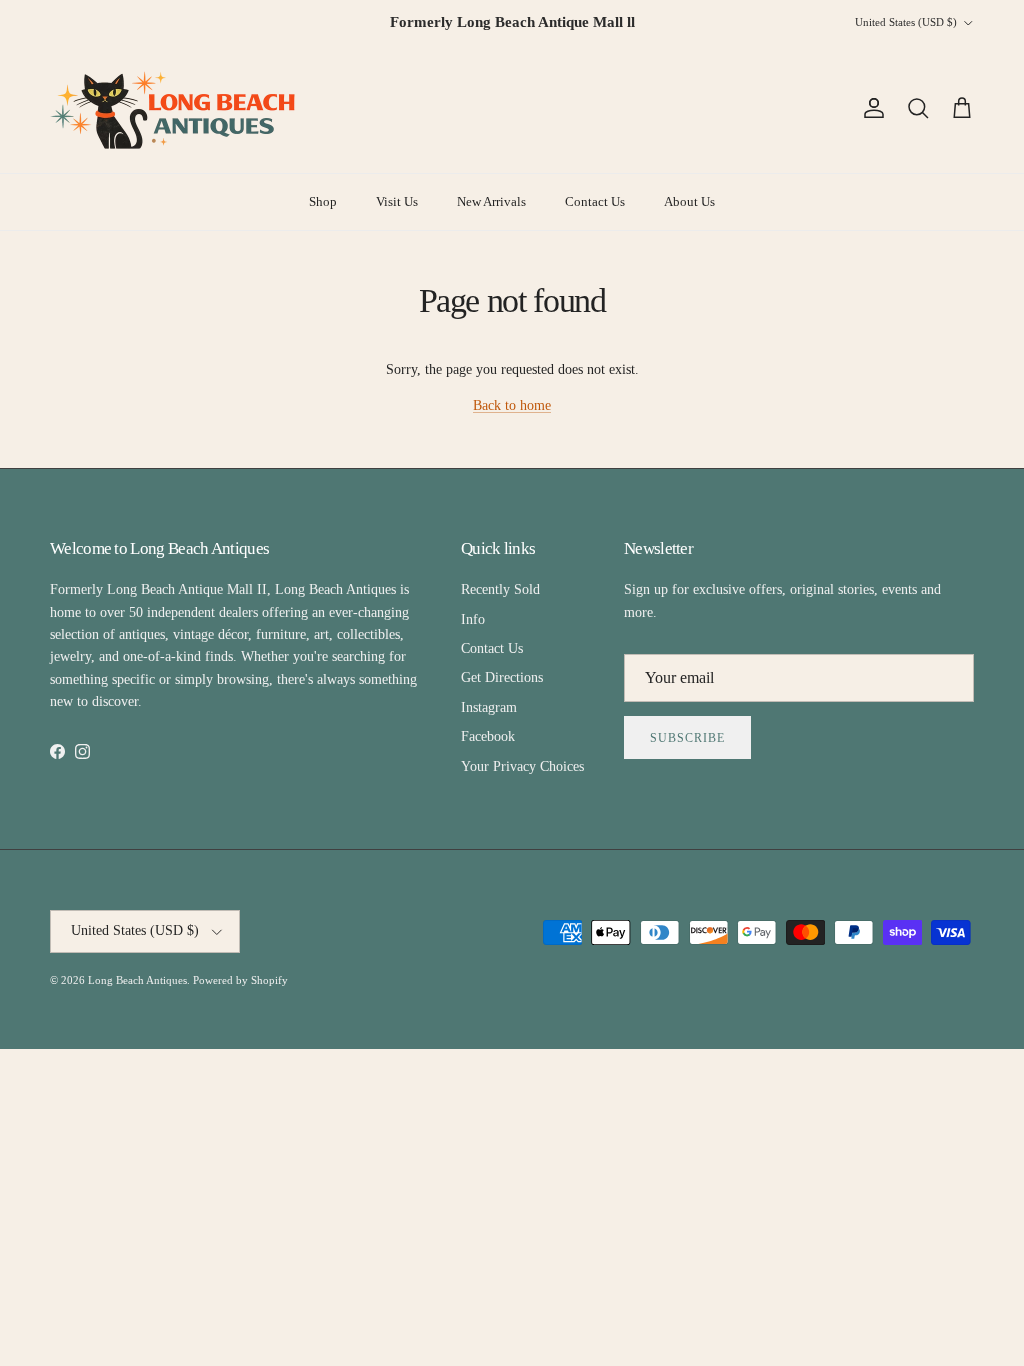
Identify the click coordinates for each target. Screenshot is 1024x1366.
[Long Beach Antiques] (175, 109)
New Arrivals (491, 201)
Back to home (512, 405)
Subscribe (687, 738)
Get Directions (502, 677)
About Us (689, 201)
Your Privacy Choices (522, 766)
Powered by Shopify (240, 980)
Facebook (488, 736)
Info (473, 619)
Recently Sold (500, 589)
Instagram (489, 707)
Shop (323, 201)
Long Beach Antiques (137, 980)
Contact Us (595, 201)
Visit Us (397, 201)
